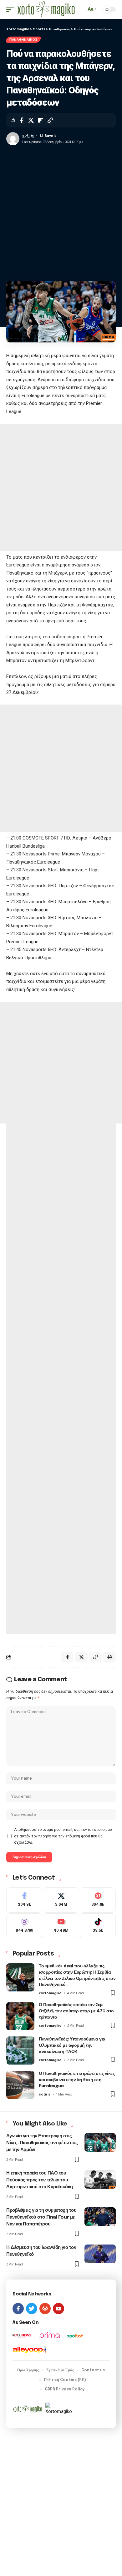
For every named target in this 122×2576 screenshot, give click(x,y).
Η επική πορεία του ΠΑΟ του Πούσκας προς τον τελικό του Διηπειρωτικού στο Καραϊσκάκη (40, 2180)
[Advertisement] (61, 211)
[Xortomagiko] (46, 9)
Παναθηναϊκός (23, 40)
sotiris (28, 135)
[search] (80, 10)
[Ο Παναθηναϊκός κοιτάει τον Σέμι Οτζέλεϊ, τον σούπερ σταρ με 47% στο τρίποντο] (20, 2016)
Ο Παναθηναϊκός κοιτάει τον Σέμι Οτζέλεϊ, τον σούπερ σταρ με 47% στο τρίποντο (76, 2011)
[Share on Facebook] (21, 120)
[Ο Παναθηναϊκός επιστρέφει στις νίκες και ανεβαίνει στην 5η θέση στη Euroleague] (20, 2085)
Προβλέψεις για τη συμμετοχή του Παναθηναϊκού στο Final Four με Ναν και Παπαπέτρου (41, 2217)
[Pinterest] (98, 1900)
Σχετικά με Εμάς (60, 2370)
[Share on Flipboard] (41, 120)
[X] (61, 1900)
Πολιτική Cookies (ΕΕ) (65, 2380)
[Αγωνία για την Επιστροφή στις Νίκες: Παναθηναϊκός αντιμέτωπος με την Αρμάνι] (100, 2142)
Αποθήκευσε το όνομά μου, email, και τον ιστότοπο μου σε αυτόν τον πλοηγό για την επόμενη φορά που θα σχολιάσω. (63, 1836)
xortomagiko (50, 1993)
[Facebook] (24, 1900)
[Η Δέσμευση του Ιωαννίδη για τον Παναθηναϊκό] (100, 2254)
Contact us (93, 2370)
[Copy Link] (50, 120)
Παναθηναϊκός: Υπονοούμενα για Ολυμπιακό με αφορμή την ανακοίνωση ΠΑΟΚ (72, 2045)
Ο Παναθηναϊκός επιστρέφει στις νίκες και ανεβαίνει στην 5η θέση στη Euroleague (77, 2080)
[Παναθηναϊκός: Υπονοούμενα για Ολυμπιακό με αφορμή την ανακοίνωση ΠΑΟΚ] (20, 2050)
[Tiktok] (98, 1926)
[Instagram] (24, 1926)
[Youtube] (61, 1926)
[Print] (109, 1657)
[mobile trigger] (12, 9)
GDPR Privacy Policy (65, 2389)
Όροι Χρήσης (28, 2370)
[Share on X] (31, 120)
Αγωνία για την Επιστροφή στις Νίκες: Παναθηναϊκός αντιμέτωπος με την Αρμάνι (42, 2143)
